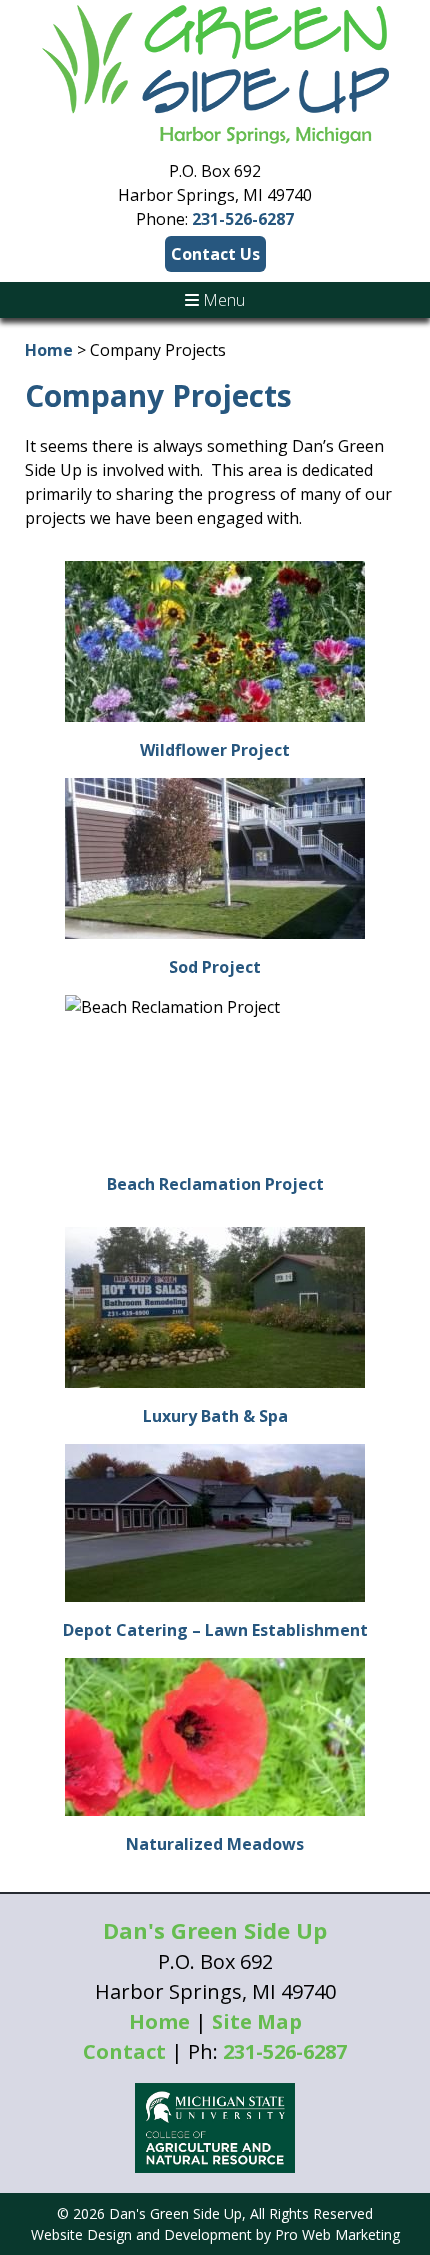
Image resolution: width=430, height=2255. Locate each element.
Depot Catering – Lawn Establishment (215, 1630)
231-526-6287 (243, 219)
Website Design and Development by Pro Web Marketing (215, 2234)
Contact (124, 2051)
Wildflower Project (215, 750)
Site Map (257, 2021)
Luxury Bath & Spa (215, 1416)
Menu (222, 300)
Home (49, 350)
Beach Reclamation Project (215, 1184)
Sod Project (215, 967)
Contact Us (215, 254)
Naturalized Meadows (215, 1844)
